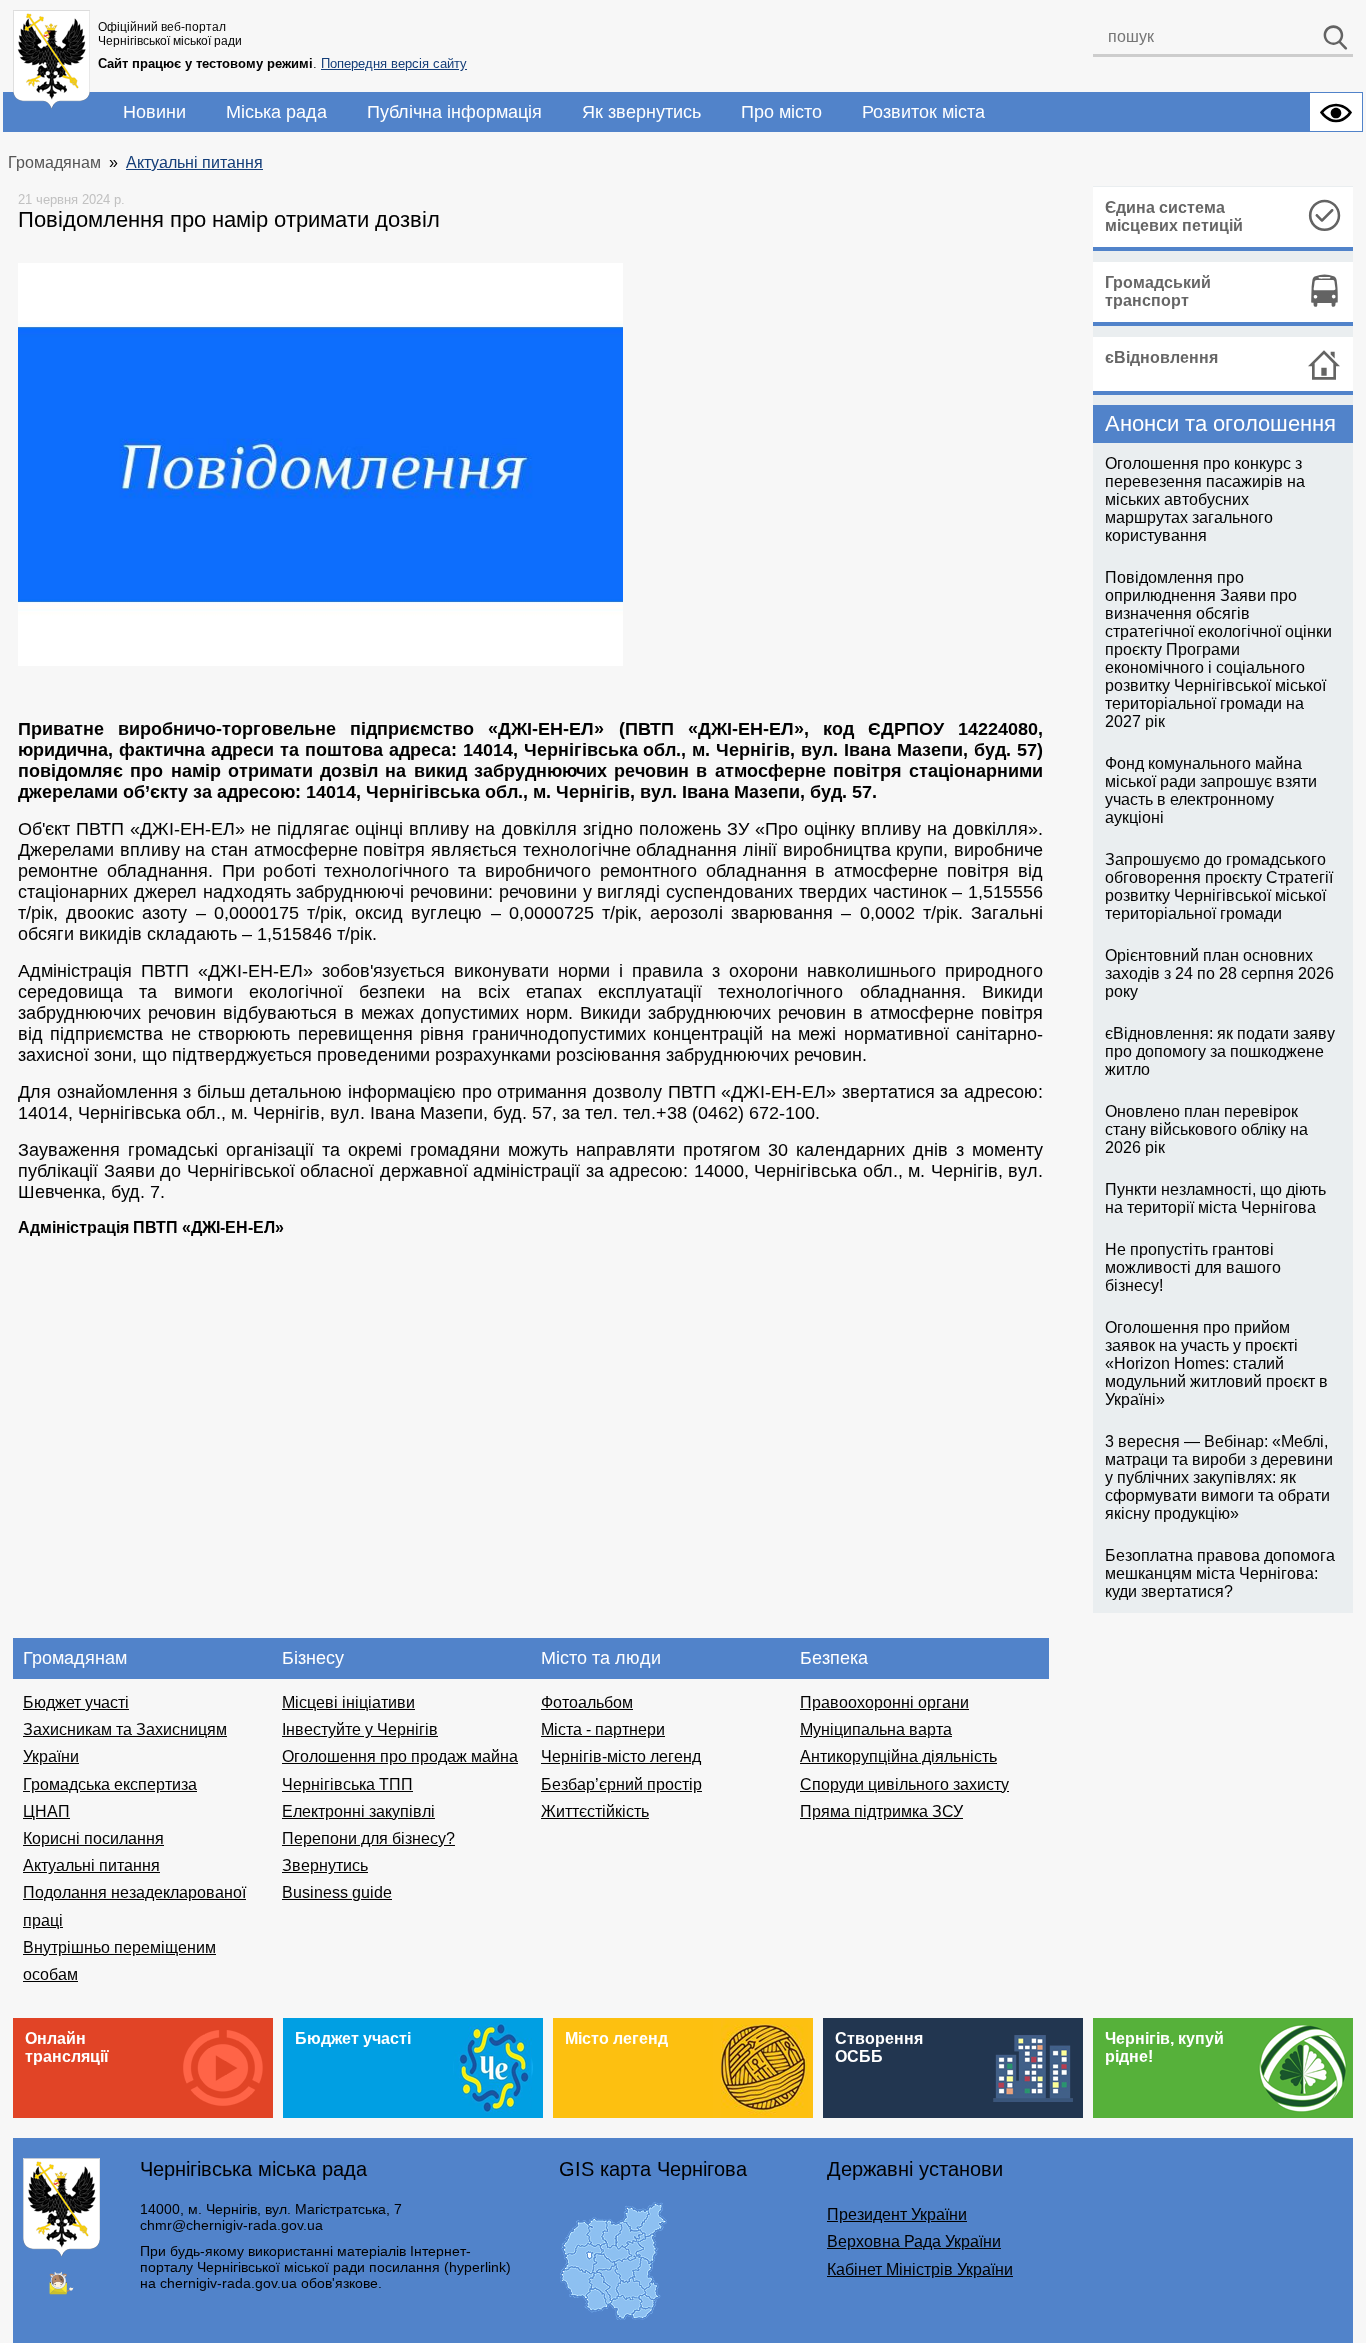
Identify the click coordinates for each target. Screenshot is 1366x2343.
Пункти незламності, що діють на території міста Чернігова (1215, 1198)
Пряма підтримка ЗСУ (881, 1811)
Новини (154, 112)
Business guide (337, 1892)
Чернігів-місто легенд (621, 1756)
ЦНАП (46, 1811)
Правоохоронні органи (884, 1702)
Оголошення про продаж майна (400, 1756)
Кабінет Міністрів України (920, 2269)
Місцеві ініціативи (348, 1702)
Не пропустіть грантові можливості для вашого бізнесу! (1193, 1267)
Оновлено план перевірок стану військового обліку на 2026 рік (1206, 1129)
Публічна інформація (454, 112)
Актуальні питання (194, 162)
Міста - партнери (603, 1729)
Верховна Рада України (914, 2241)
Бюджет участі (76, 1702)
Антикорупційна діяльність (898, 1756)
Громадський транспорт (1158, 291)
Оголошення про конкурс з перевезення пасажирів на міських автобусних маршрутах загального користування (1205, 499)
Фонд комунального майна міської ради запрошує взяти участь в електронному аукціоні (1211, 790)
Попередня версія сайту (394, 63)
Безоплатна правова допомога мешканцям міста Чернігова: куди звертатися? (1220, 1573)
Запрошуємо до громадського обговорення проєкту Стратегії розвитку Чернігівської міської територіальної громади (1219, 886)
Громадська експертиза (110, 1784)
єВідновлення (1161, 357)
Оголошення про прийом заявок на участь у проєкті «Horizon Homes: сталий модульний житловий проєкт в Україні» (1216, 1363)
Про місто (781, 112)
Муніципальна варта (876, 1729)
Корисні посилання (93, 1838)
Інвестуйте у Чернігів (360, 1729)
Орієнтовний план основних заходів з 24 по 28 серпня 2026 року (1219, 973)
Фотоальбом (587, 1702)
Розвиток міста (923, 112)
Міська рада (276, 112)
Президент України (897, 2214)
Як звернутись (641, 112)
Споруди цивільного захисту (904, 1784)
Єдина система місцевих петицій (1174, 216)
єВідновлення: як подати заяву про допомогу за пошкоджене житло (1220, 1051)
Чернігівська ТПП (347, 1784)
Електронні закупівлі (358, 1811)
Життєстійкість (595, 1811)
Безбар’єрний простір (621, 1784)
